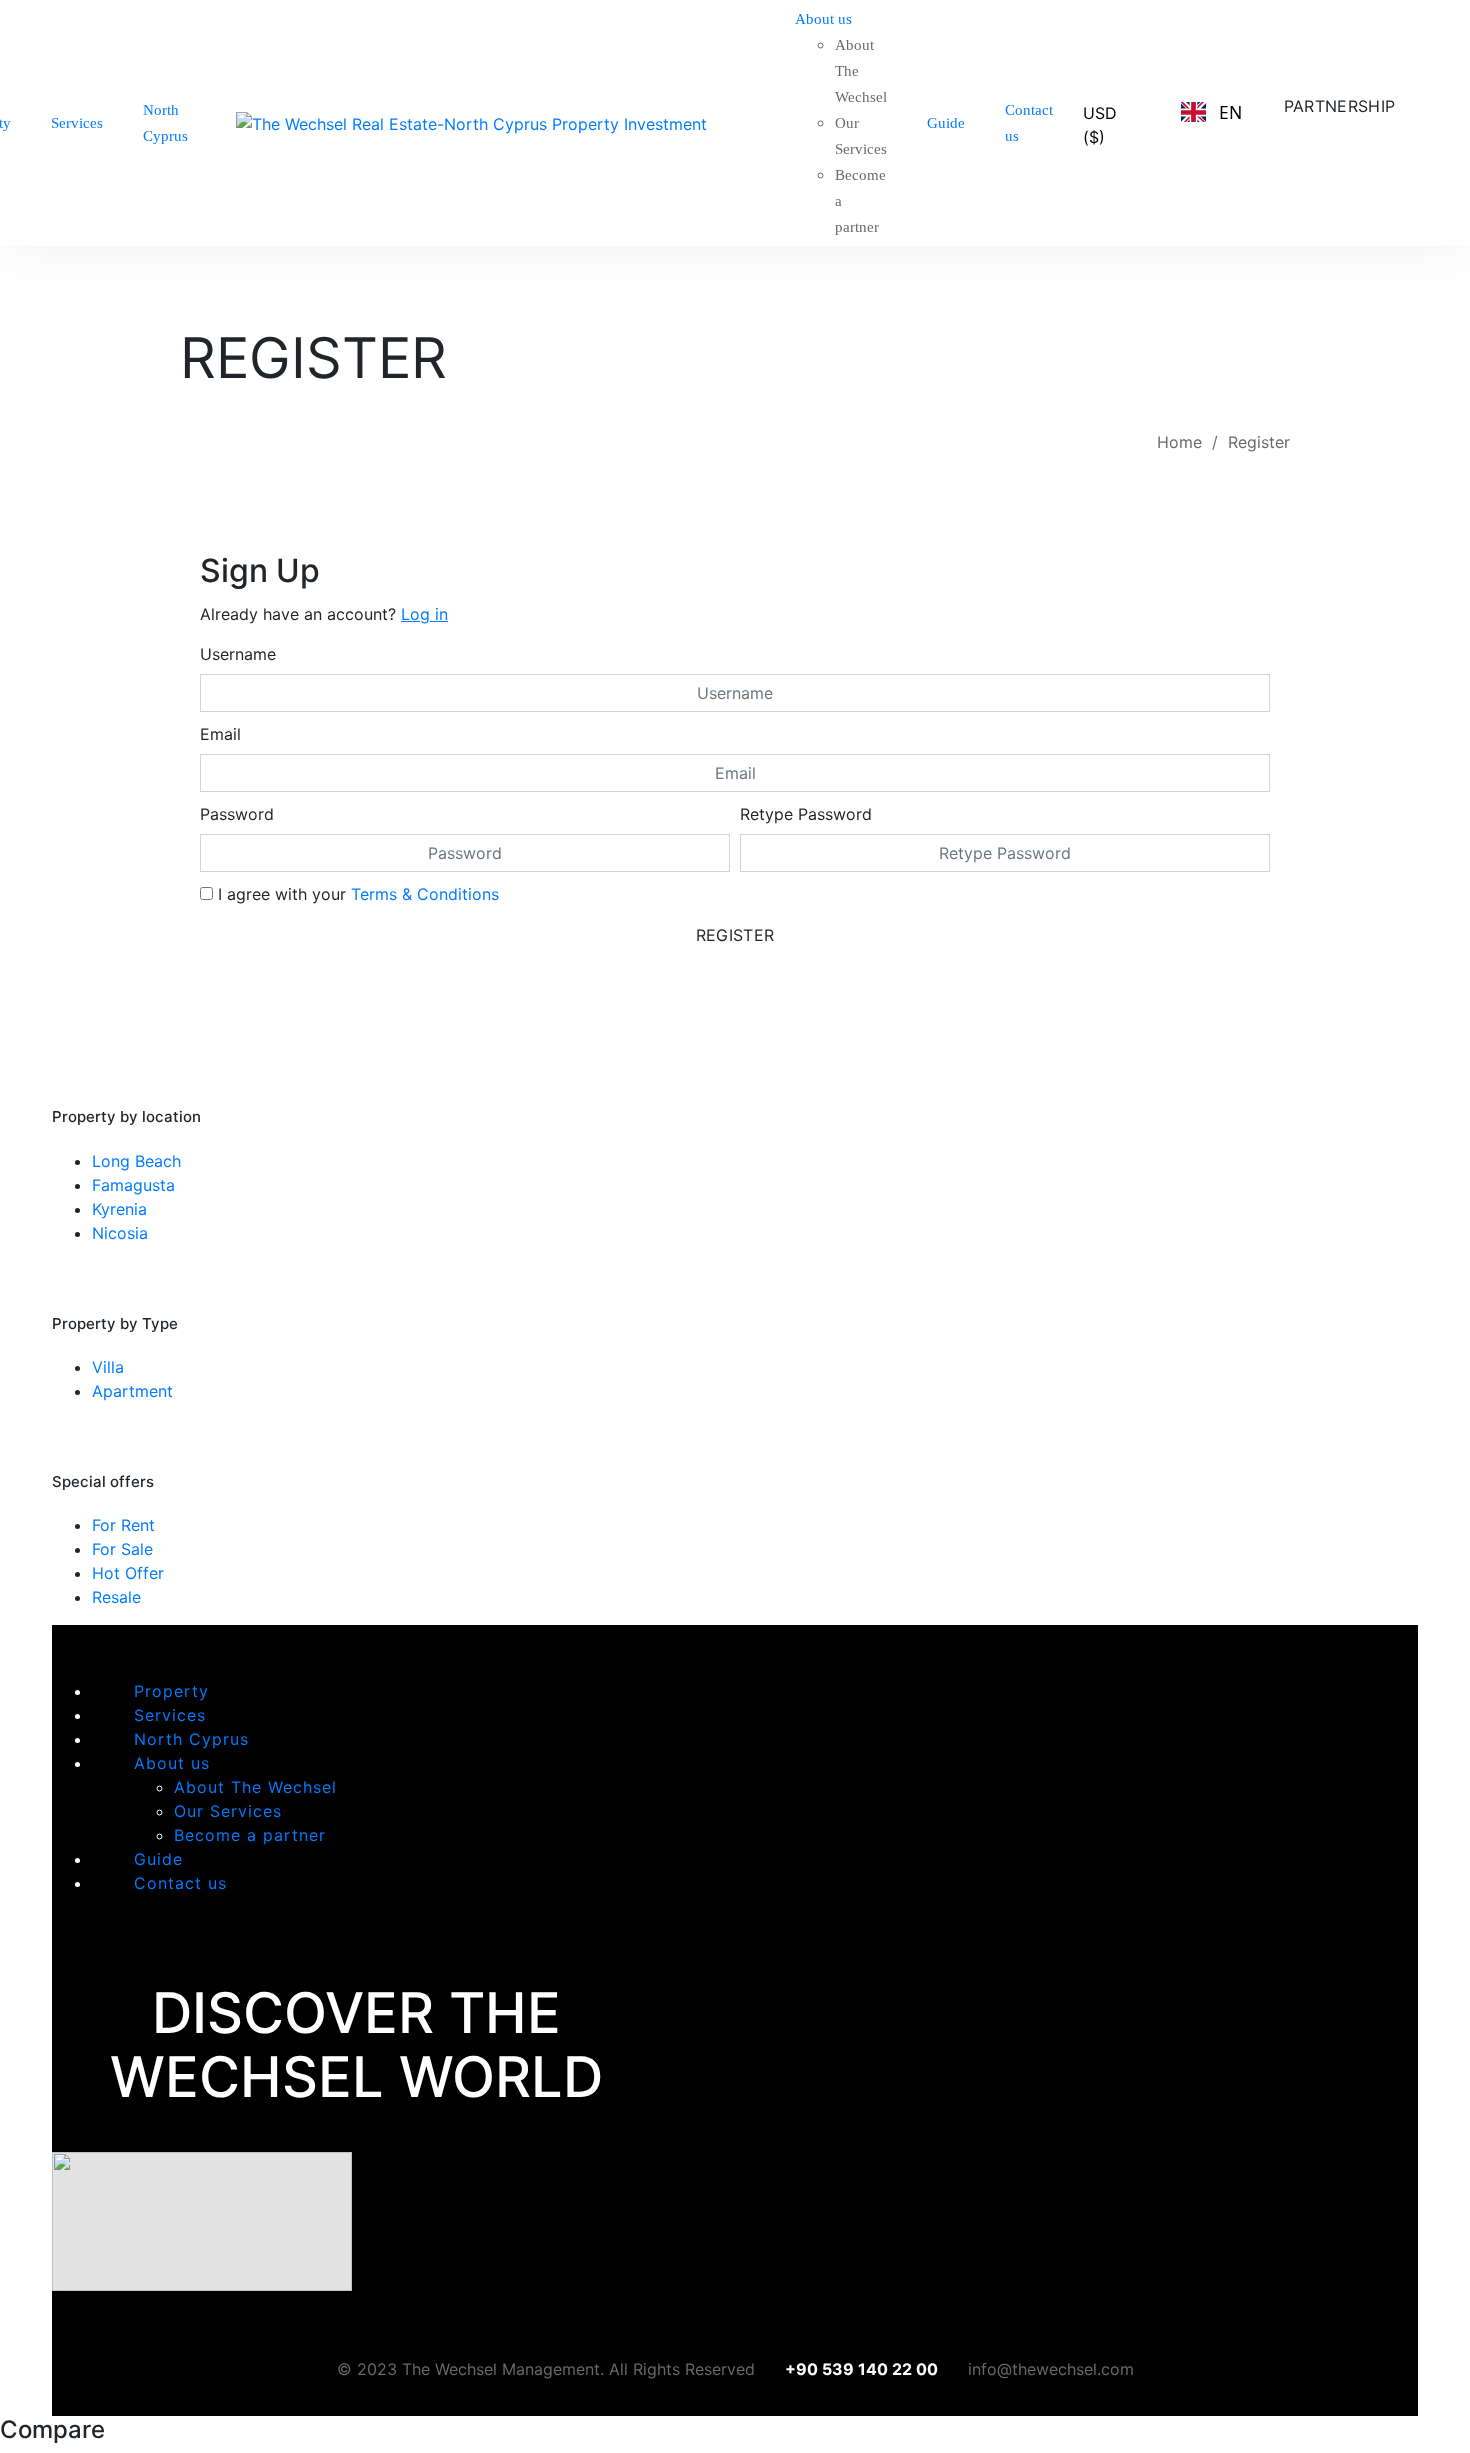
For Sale (122, 1549)
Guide (158, 1859)
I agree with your (356, 894)
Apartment (132, 1391)
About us (172, 1763)
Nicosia (120, 1233)
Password (237, 814)
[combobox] (1212, 112)
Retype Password (806, 814)
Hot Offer (128, 1573)
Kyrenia (119, 1209)
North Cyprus (191, 1739)
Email (220, 734)
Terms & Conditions (425, 894)
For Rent (123, 1525)
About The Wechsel (255, 1787)
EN (1230, 112)
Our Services (228, 1811)
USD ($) (1100, 125)
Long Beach (136, 1161)
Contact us (180, 1883)
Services (170, 1715)
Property (171, 1691)
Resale (116, 1597)
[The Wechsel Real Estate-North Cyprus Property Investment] (471, 123)
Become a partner (250, 1835)
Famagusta (133, 1185)
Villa (108, 1367)
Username (238, 654)
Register (735, 935)
